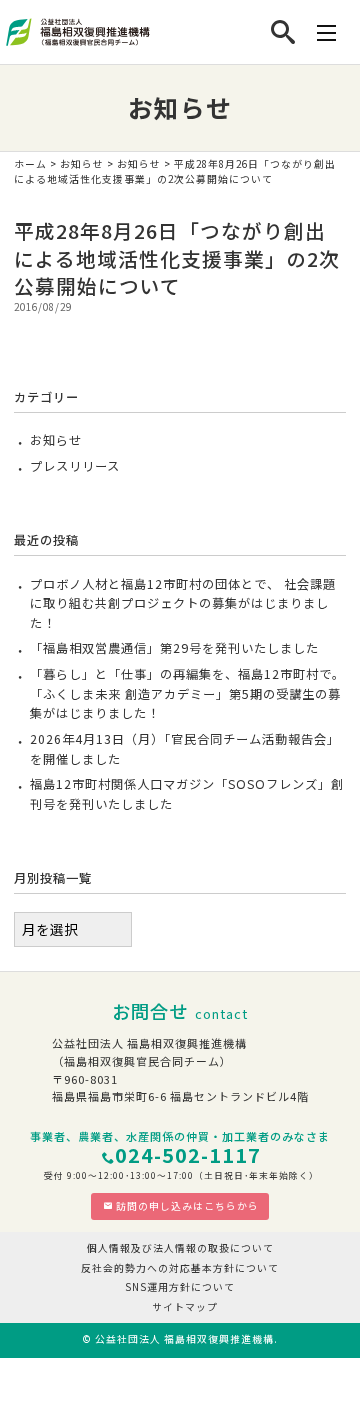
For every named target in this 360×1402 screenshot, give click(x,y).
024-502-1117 (188, 1154)
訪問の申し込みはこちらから (187, 1206)
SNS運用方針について (180, 1287)
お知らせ (82, 164)
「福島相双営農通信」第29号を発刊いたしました (174, 648)
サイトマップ (185, 1307)
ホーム (30, 164)
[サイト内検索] (283, 32)
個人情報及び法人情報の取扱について (180, 1248)
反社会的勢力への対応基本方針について (180, 1268)
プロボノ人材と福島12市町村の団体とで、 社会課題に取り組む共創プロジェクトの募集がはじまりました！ (183, 603)
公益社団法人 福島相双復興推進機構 (184, 1339)
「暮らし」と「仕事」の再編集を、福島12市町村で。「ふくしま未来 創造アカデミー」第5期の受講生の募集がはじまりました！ (187, 693)
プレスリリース (75, 466)
